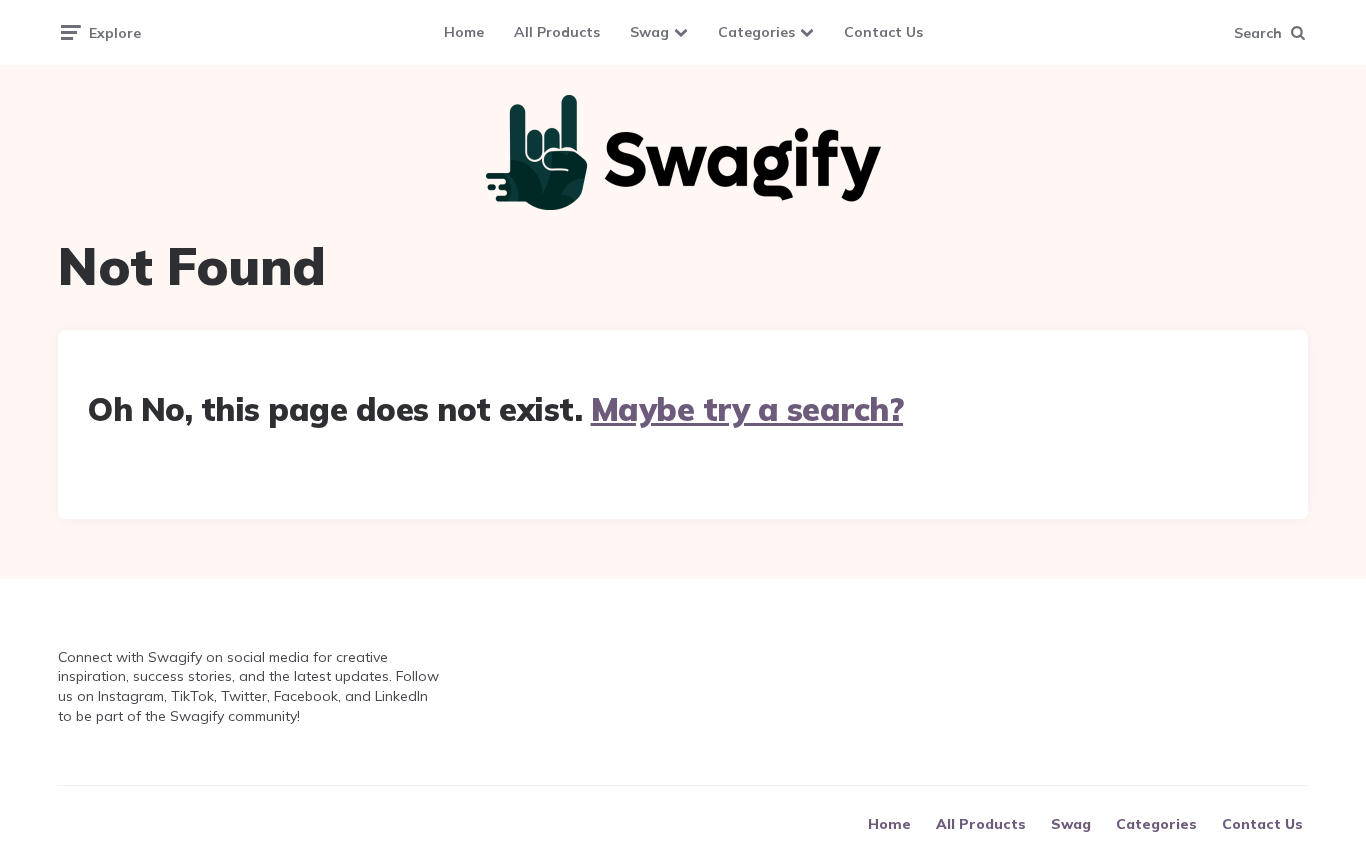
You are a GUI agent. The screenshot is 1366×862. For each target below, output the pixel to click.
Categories (756, 32)
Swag (649, 32)
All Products (557, 32)
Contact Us (883, 32)
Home (464, 32)
